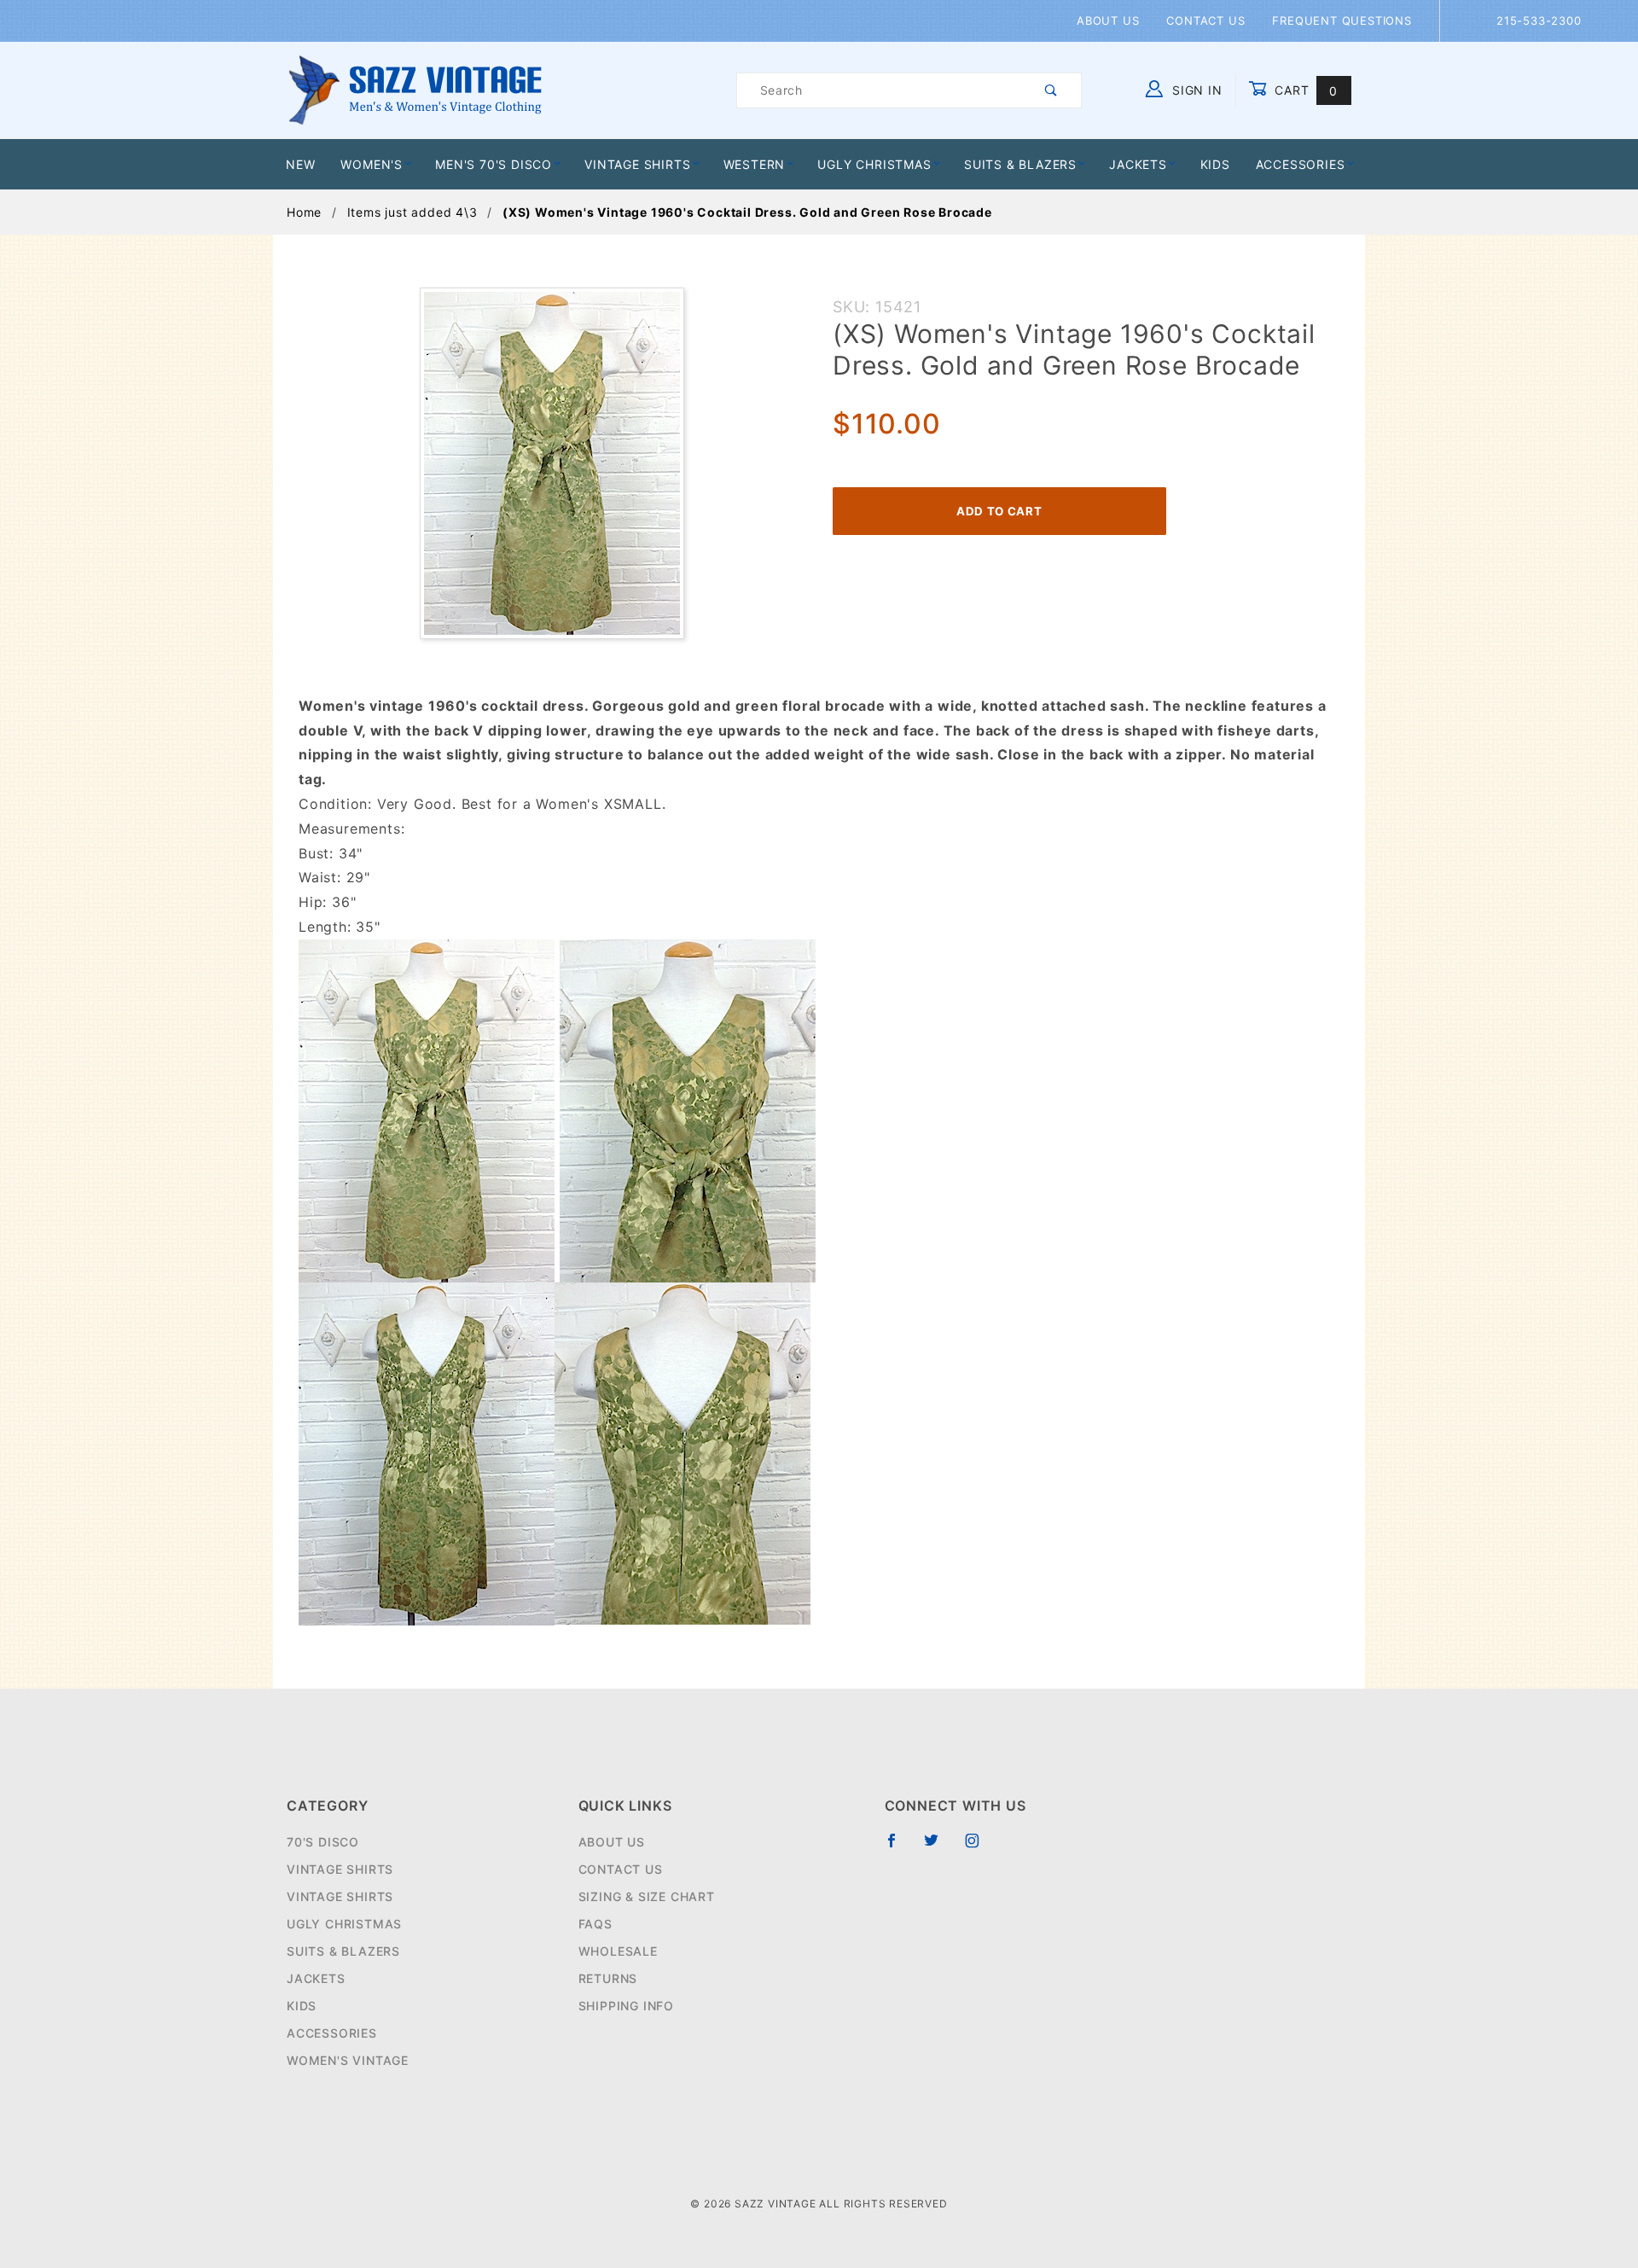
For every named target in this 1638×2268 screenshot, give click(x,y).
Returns (608, 1978)
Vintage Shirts (637, 164)
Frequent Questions (1342, 20)
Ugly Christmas (874, 164)
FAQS (595, 1924)
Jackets (1138, 164)
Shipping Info (626, 2006)
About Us (1108, 20)
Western (755, 164)
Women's (372, 164)
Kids (1215, 164)
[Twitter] (938, 1847)
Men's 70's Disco (494, 164)
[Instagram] (979, 1847)
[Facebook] (899, 1847)
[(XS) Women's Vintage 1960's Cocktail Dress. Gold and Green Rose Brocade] (552, 472)
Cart (1304, 90)
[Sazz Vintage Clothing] (415, 89)
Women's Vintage (348, 2060)
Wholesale (618, 1951)
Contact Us (1205, 20)
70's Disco (323, 1842)
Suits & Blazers (1020, 164)
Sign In (1195, 90)
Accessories (1301, 164)
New (300, 164)
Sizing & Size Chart (647, 1896)
